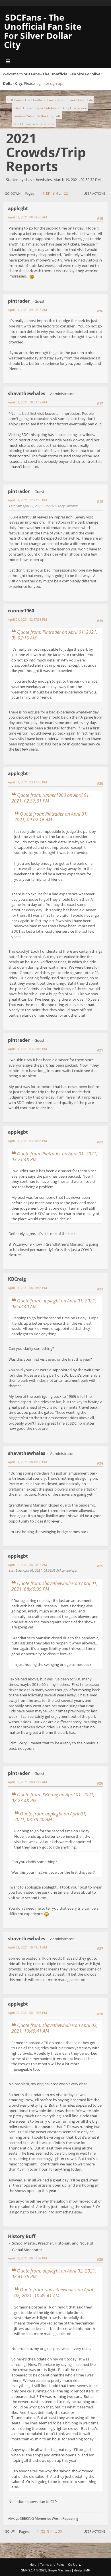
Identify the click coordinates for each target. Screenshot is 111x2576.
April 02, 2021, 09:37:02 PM (27, 2258)
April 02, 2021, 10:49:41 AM (27, 1947)
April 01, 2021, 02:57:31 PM (27, 619)
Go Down (13, 193)
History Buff (22, 2236)
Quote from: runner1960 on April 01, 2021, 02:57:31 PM (51, 798)
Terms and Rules (52, 2564)
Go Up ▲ (75, 2564)
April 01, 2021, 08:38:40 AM (27, 217)
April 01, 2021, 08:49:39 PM (27, 1462)
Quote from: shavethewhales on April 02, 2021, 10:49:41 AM (55, 2028)
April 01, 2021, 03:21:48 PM (27, 1049)
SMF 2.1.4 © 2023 (34, 2570)
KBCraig (17, 1279)
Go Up (10, 2531)
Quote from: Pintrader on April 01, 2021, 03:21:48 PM (54, 1157)
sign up (56, 83)
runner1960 (21, 611)
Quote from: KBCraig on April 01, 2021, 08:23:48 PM (53, 1797)
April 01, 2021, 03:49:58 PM (27, 1141)
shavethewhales (27, 393)
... (61, 193)
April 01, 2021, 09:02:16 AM (27, 310)
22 (66, 193)
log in (40, 83)
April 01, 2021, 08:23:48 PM (27, 1288)
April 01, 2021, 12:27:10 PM (27, 500)
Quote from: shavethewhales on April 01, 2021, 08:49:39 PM (55, 1586)
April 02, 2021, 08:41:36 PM (27, 2013)
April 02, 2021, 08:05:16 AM (27, 1565)
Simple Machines (59, 2570)
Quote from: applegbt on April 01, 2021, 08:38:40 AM (54, 1304)
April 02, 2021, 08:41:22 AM (27, 1782)
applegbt (18, 208)
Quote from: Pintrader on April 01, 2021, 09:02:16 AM (54, 635)
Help (33, 2564)
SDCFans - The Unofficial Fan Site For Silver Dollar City (43, 31)
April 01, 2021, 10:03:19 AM (27, 402)
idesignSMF (82, 2570)
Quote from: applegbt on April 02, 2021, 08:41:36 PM (54, 2274)
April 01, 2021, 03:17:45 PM (27, 782)
